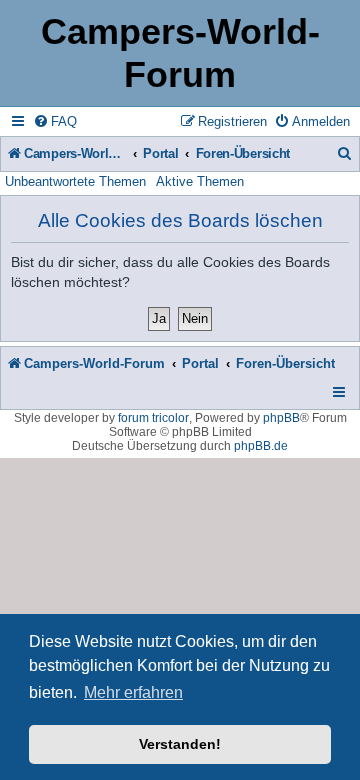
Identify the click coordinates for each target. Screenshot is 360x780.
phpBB (281, 418)
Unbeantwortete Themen (75, 181)
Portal (160, 153)
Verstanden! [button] (180, 744)
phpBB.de (261, 446)
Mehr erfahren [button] (133, 692)
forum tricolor (153, 418)
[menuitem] (55, 121)
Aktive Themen (200, 181)
